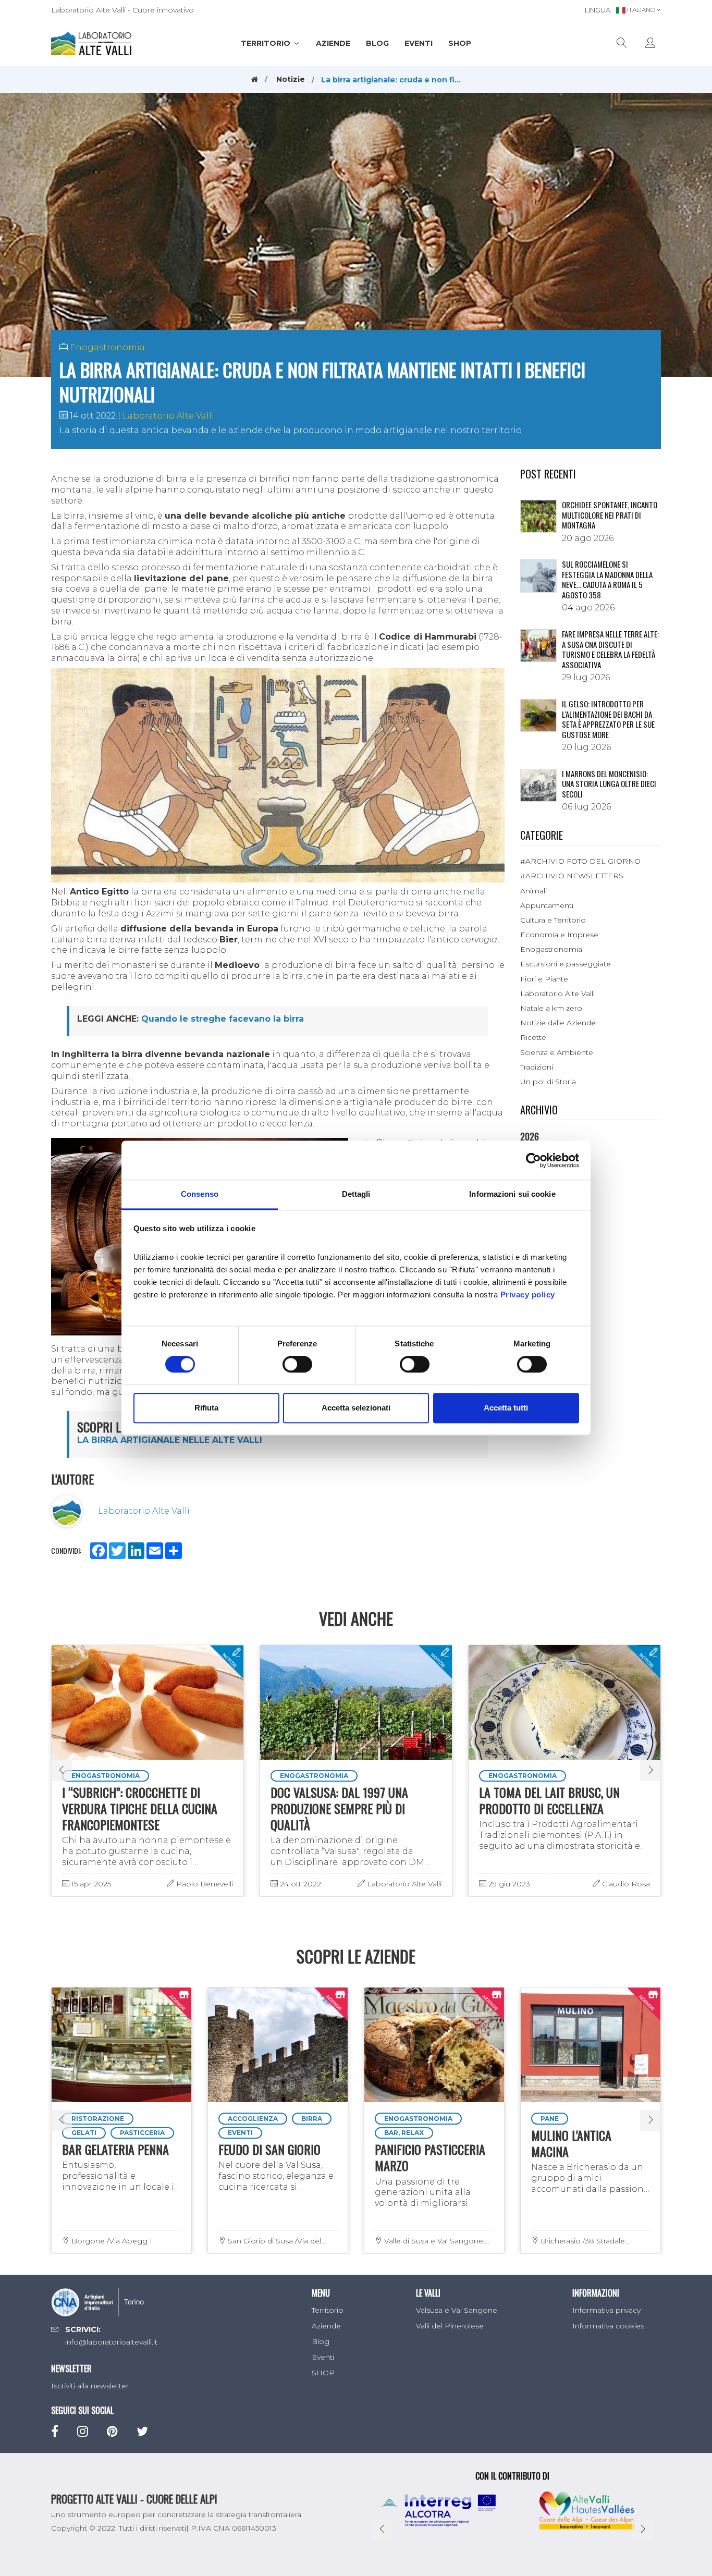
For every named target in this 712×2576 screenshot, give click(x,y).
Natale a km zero (551, 1008)
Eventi (419, 43)
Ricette (533, 1037)
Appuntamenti (547, 905)
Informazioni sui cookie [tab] (512, 1194)
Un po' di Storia (548, 1082)
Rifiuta (206, 1408)
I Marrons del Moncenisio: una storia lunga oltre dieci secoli (609, 784)
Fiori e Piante (544, 979)
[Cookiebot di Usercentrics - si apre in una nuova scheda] (533, 1160)
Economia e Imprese (559, 935)
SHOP (460, 43)
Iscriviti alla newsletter (90, 2386)
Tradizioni (537, 1067)
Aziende (333, 43)
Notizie (291, 79)
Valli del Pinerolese (450, 2326)
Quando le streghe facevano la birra (223, 1019)
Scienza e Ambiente (557, 1052)
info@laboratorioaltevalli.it (111, 2342)
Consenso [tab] (200, 1194)
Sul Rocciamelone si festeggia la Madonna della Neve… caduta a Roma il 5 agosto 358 (607, 579)
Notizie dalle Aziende (558, 1023)
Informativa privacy (606, 2310)
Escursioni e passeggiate (566, 964)
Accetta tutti (506, 1408)
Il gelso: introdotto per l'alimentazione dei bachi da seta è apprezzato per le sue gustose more (608, 719)
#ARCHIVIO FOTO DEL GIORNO (580, 861)
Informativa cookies (608, 2326)
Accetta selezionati (356, 1408)
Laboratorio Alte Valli (168, 416)
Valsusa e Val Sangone (457, 2310)
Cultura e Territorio (553, 920)
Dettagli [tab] (356, 1194)
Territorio (267, 43)
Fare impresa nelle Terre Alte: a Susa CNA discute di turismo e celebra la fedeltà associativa (610, 649)
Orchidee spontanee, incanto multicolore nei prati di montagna (610, 515)
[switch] (297, 1365)
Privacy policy (528, 1295)
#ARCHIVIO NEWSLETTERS (572, 876)
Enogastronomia (107, 347)
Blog (377, 43)
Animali (533, 891)
